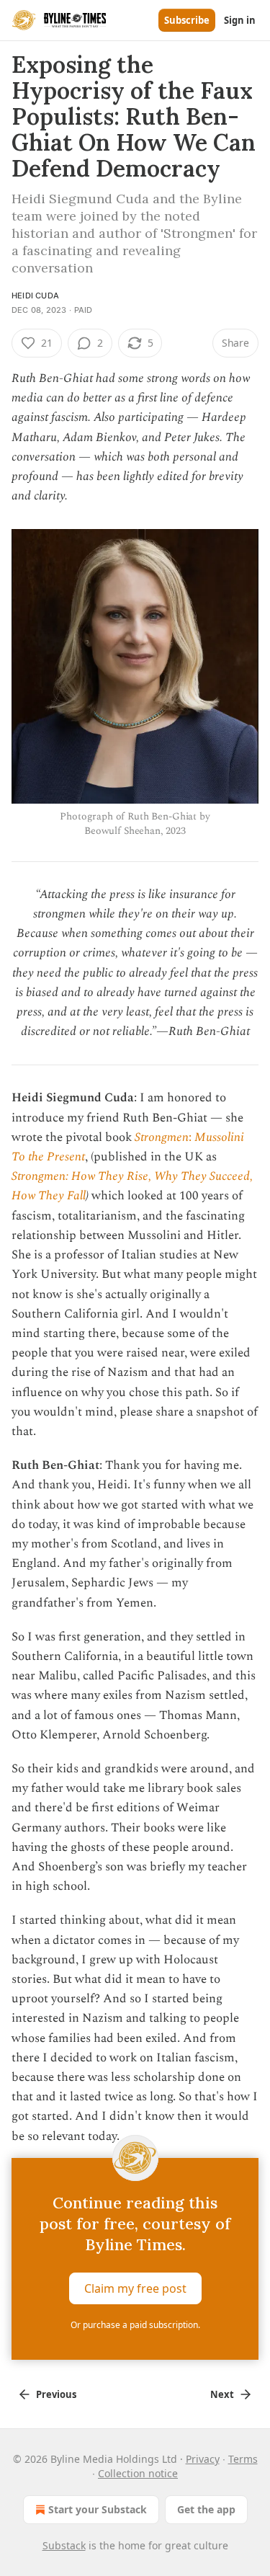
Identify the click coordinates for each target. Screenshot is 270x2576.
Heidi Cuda (35, 296)
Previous (56, 2394)
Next (222, 2394)
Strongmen (162, 1137)
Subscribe (187, 20)
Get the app (206, 2509)
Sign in (240, 20)
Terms (243, 2459)
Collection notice (138, 2473)
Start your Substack (98, 2509)
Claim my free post (135, 2288)
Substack (64, 2545)
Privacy (203, 2459)
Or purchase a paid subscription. (135, 2325)
